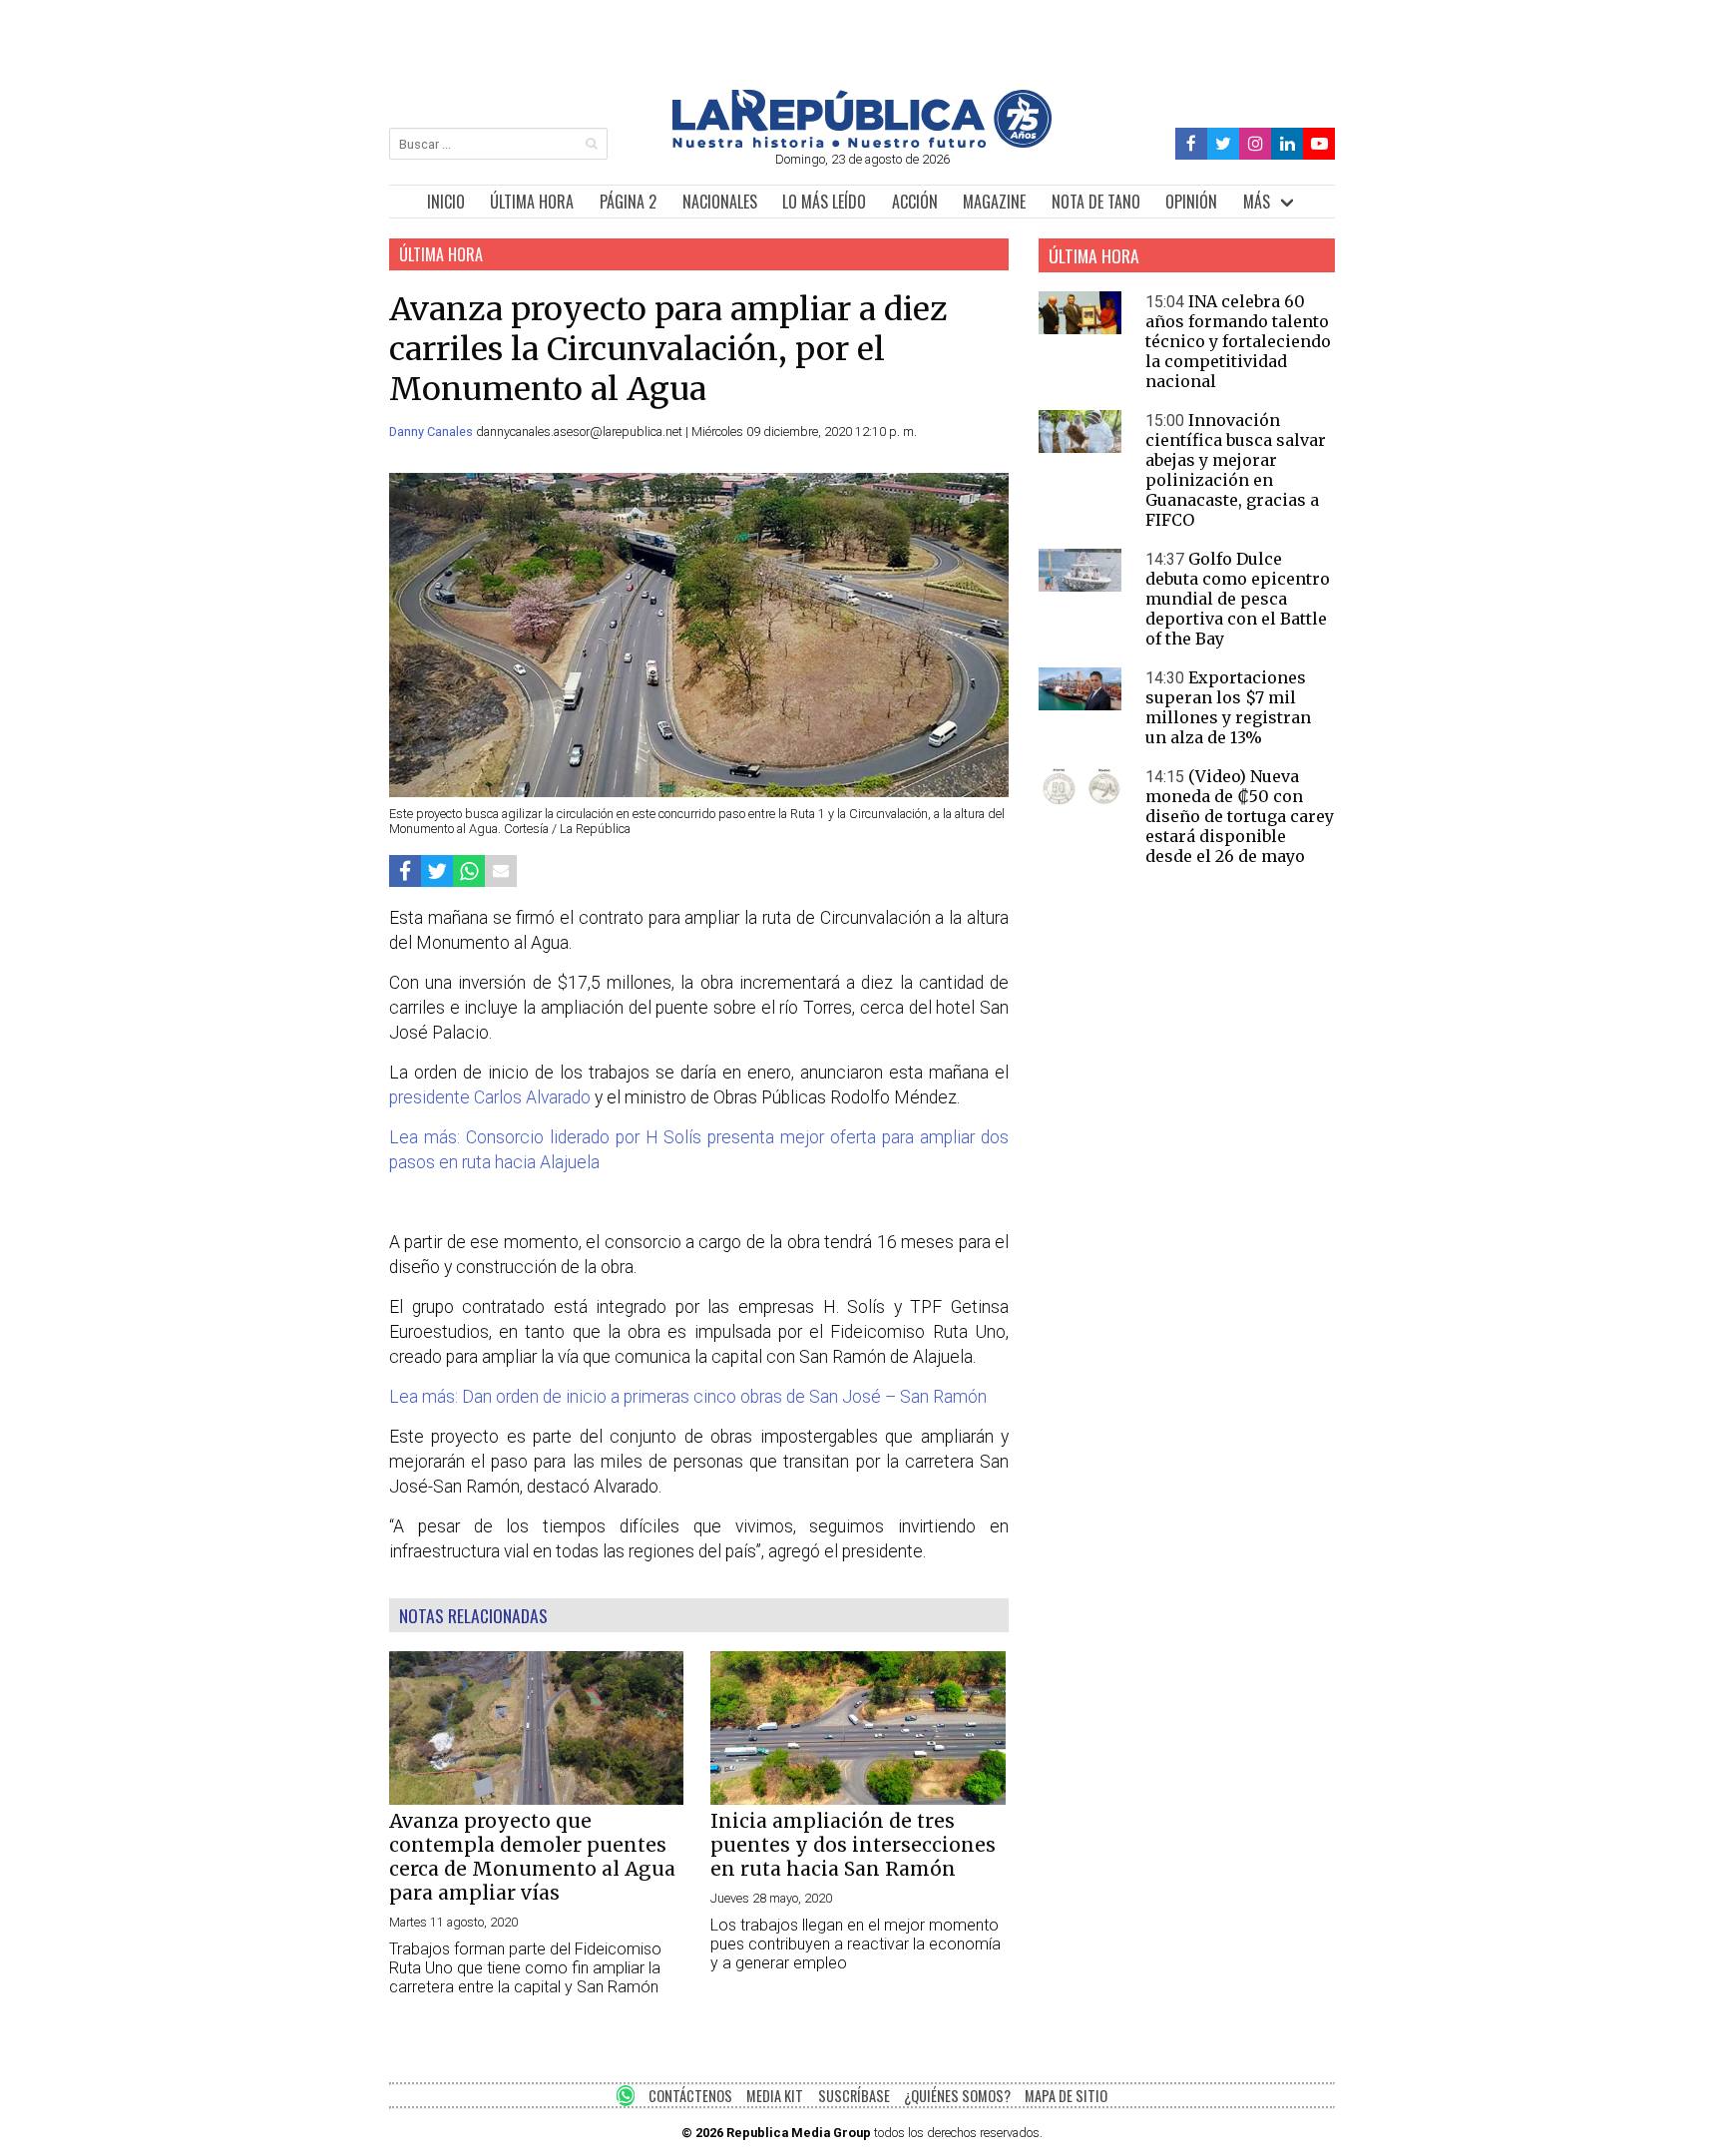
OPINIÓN (1191, 202)
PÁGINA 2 (628, 202)
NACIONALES (720, 202)
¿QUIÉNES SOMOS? (957, 2096)
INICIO (446, 202)
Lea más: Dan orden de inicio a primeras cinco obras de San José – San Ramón (688, 1397)
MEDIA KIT (775, 2096)
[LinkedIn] (1287, 144)
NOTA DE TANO (1096, 202)
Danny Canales (432, 431)
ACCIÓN (915, 202)
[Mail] (501, 870)
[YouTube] (1319, 144)
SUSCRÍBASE (854, 2096)
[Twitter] (1224, 144)
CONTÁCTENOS (690, 2096)
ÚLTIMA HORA (532, 202)
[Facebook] (1192, 144)
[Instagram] (1255, 144)
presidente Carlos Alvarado (490, 1097)
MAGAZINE (994, 202)
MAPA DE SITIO (1066, 2096)
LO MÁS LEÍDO (824, 202)
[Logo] (862, 142)
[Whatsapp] (469, 870)
